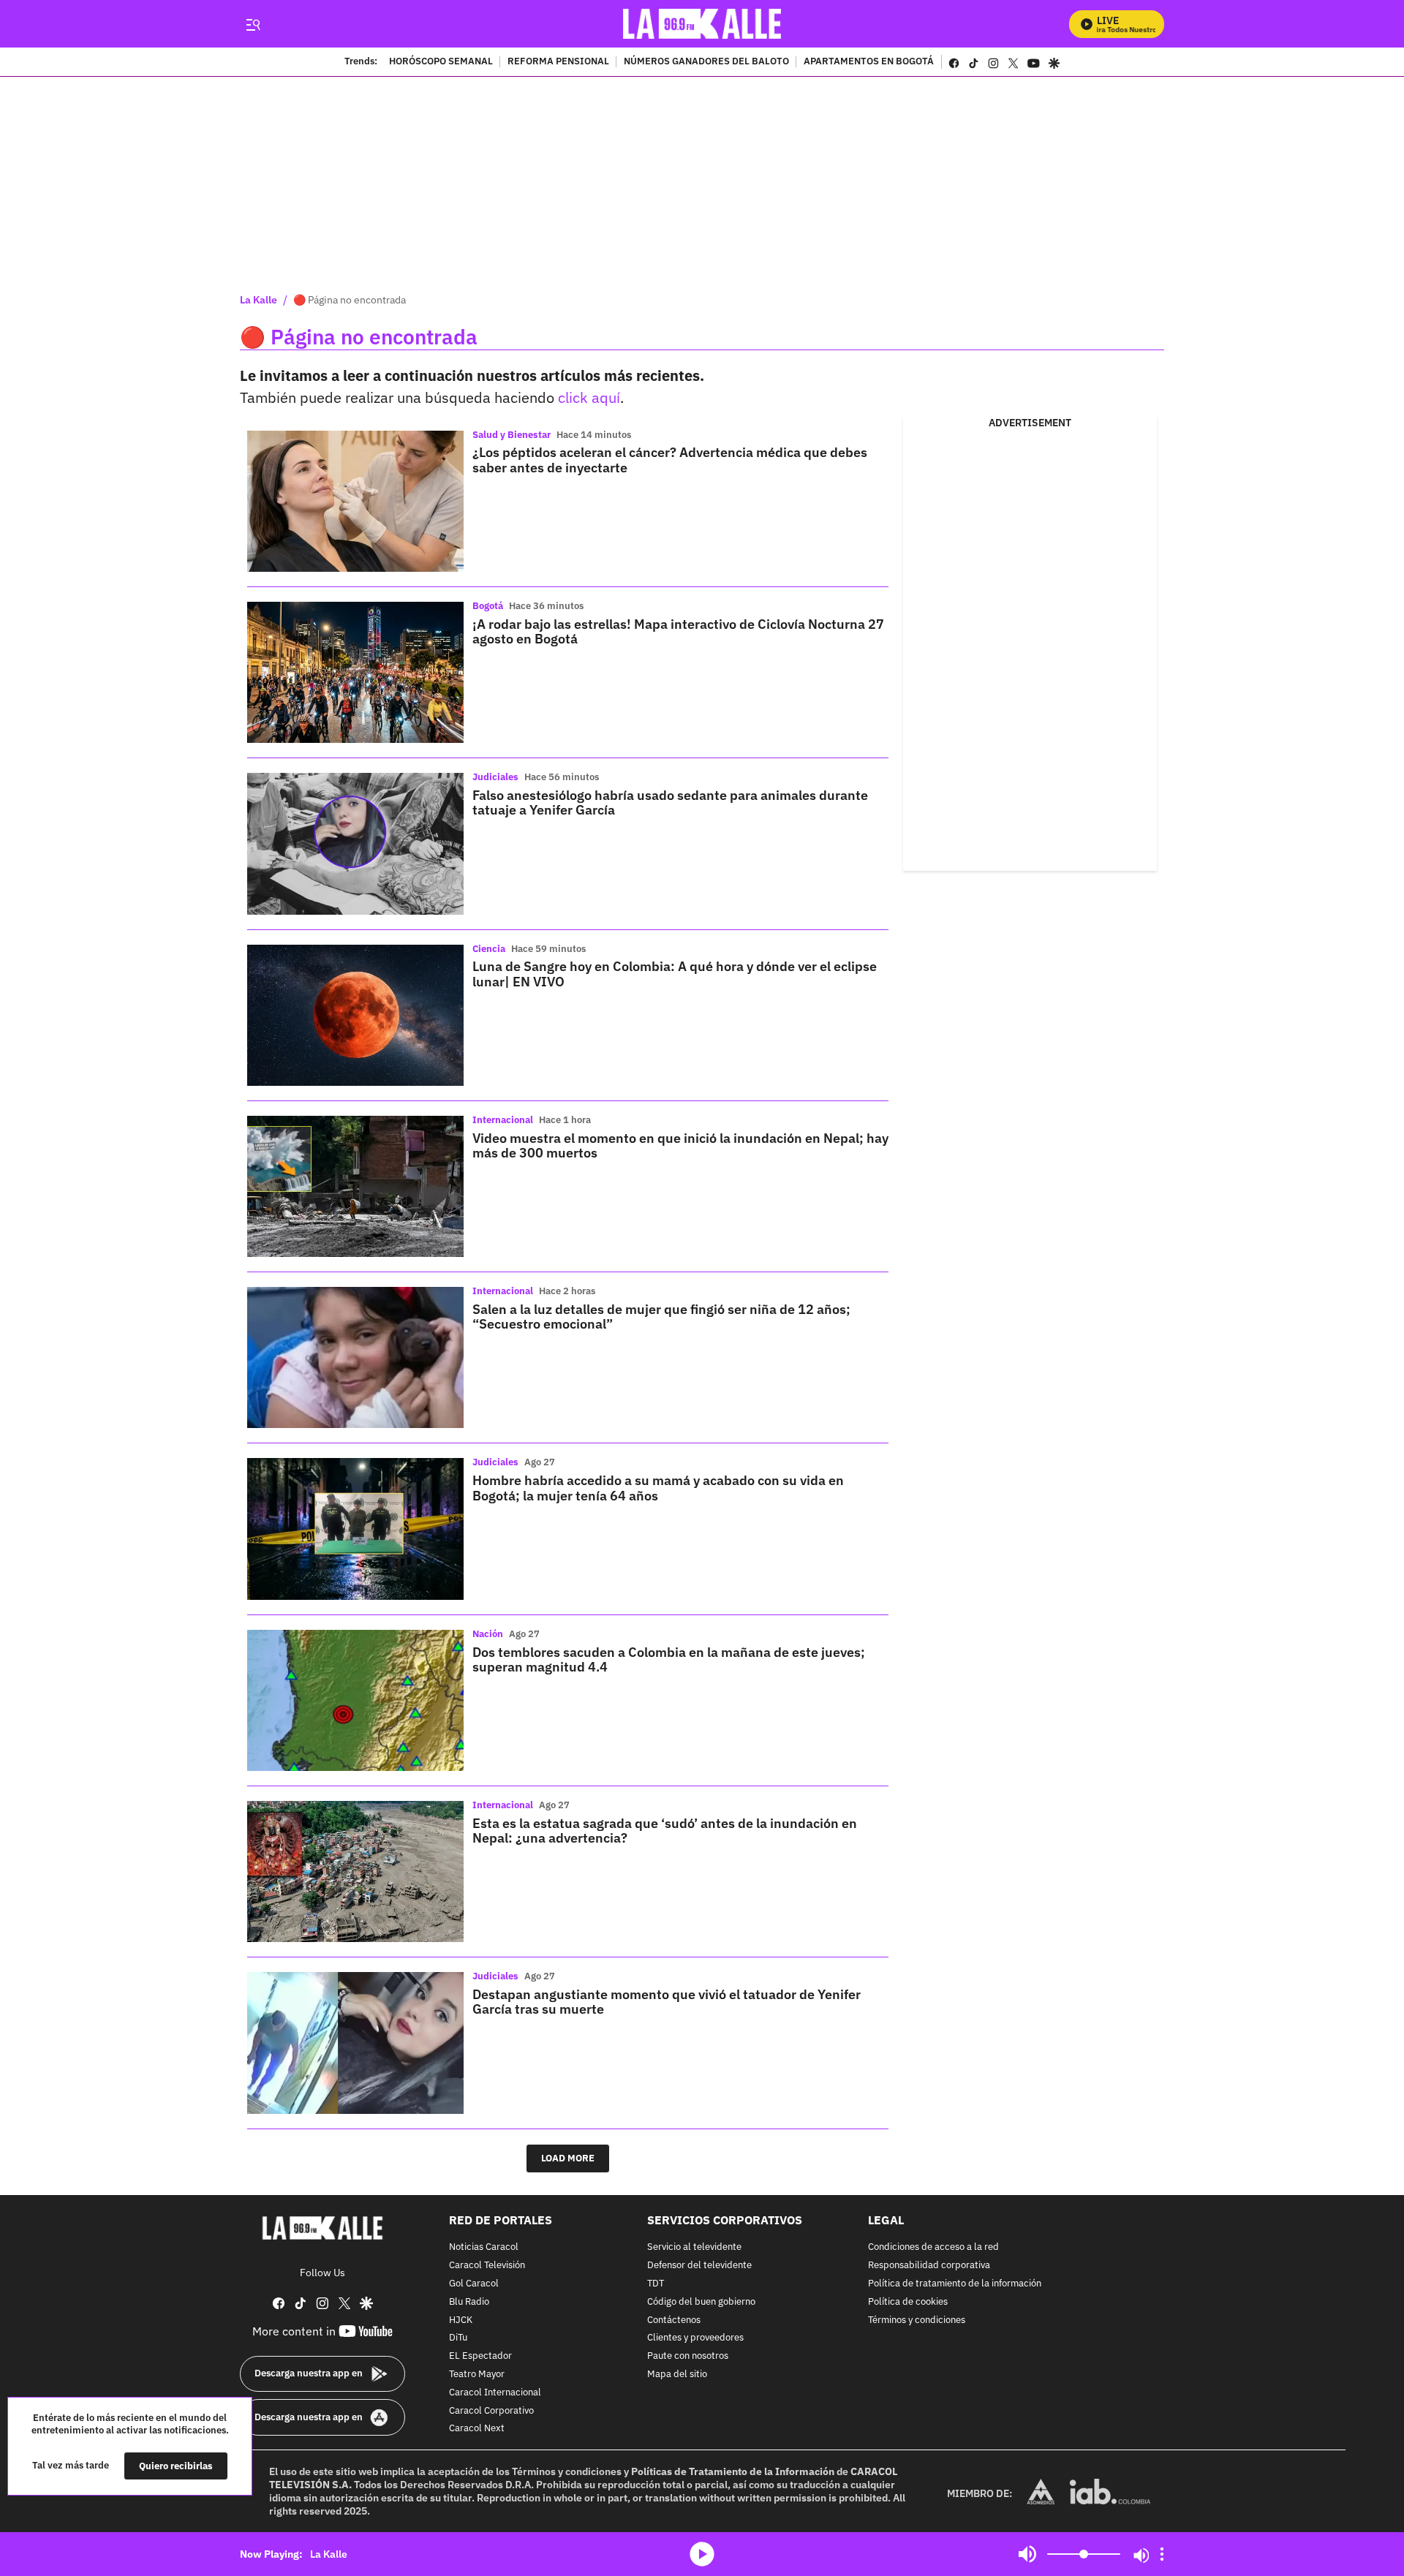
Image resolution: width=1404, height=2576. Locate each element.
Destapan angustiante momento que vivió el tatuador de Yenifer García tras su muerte (667, 2002)
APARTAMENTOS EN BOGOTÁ (869, 62)
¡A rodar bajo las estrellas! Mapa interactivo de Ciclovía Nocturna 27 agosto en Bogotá (678, 631)
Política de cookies (908, 2301)
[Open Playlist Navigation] (1162, 2554)
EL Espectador (480, 2356)
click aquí (589, 397)
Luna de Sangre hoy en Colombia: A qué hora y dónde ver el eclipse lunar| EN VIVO (675, 974)
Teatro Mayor (477, 2375)
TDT (656, 2284)
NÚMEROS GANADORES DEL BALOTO (706, 62)
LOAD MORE (568, 2158)
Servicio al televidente (694, 2247)
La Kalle (258, 300)
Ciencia (489, 949)
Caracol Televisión (487, 2266)
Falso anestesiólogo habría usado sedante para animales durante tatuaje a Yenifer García (670, 802)
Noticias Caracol (484, 2247)
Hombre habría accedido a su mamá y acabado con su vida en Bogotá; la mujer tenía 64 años (658, 1488)
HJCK (461, 2320)
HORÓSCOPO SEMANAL (441, 62)
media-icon (702, 2554)
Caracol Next (477, 2429)
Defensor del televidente (699, 2266)
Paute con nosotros (688, 2356)
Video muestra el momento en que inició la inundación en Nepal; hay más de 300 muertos (680, 1145)
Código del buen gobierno (701, 2301)
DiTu (458, 2338)
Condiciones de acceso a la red (933, 2247)
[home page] (702, 24)
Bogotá (488, 606)
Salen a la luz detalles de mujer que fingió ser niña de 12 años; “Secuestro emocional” (661, 1317)
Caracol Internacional (495, 2392)
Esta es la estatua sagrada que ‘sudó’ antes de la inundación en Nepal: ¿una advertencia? (665, 1831)
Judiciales (495, 777)
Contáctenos (674, 2320)
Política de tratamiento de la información (955, 2284)
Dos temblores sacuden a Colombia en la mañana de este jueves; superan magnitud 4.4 (669, 1659)
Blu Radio (469, 2301)
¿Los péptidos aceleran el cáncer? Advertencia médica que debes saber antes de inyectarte (670, 460)
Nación (488, 1634)
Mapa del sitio (677, 2375)
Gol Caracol (474, 2284)
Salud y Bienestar (512, 435)
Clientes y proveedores (695, 2338)
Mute (1027, 2554)
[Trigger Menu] (253, 24)
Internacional (503, 1120)
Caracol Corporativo (491, 2410)
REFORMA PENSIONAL (558, 62)
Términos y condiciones (917, 2320)
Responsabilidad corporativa (929, 2266)
